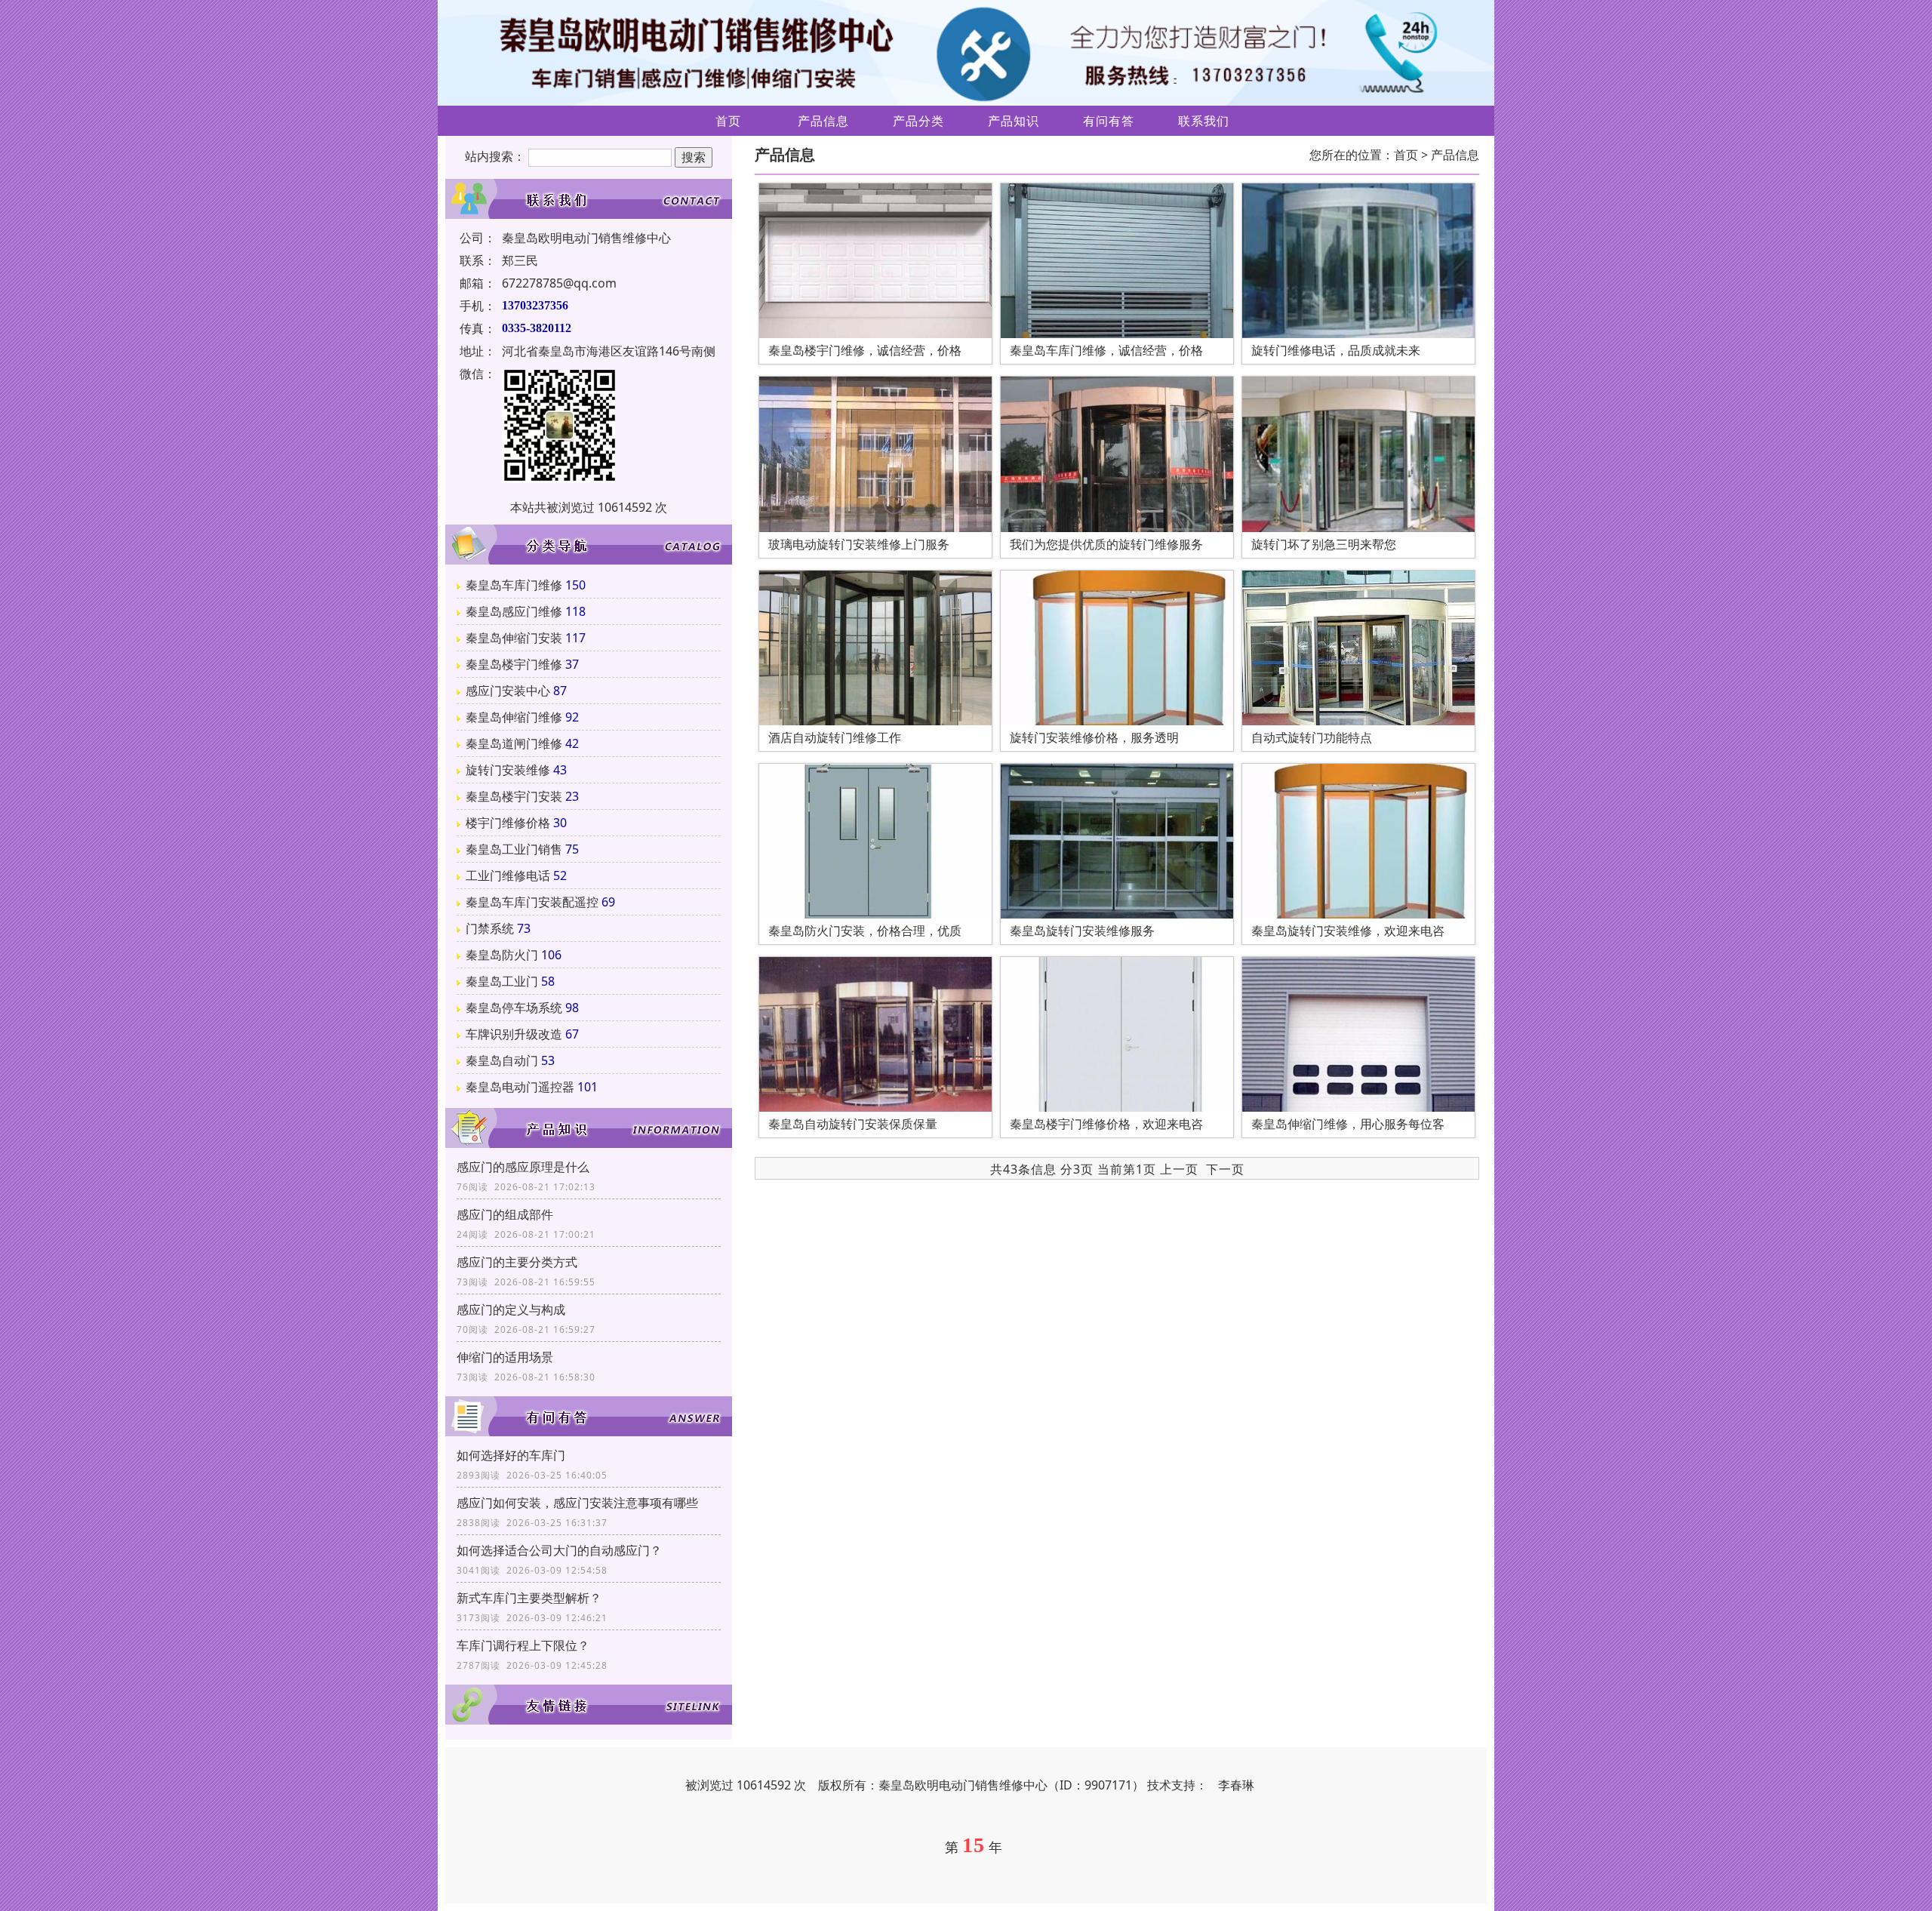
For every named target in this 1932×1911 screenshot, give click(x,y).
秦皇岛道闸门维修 (514, 743)
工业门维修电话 (508, 875)
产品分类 (918, 121)
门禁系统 (490, 928)
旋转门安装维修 (508, 770)
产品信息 (823, 121)
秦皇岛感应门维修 (514, 611)
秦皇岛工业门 (502, 981)
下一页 (1225, 1169)
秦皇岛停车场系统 (514, 1008)
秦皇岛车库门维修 (514, 585)
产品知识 (1014, 121)
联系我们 (1204, 121)
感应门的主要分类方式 (517, 1262)
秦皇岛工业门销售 (514, 849)
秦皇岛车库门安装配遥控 (532, 902)
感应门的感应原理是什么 (523, 1167)
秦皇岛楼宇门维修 (514, 664)
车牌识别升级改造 (514, 1034)
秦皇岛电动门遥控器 (520, 1087)
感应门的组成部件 (505, 1214)
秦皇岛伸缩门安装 (514, 638)
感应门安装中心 (508, 691)
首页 (728, 121)
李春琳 (1236, 1785)
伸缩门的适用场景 (505, 1357)
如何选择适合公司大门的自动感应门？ (559, 1550)
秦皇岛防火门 (502, 955)
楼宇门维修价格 (508, 823)
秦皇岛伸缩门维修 (514, 717)
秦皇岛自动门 (502, 1060)
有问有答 (1109, 121)
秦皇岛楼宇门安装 (514, 796)
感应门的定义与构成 (511, 1309)
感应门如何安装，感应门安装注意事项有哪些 (577, 1503)
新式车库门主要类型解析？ (529, 1598)
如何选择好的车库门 (511, 1455)
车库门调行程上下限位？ (523, 1645)
